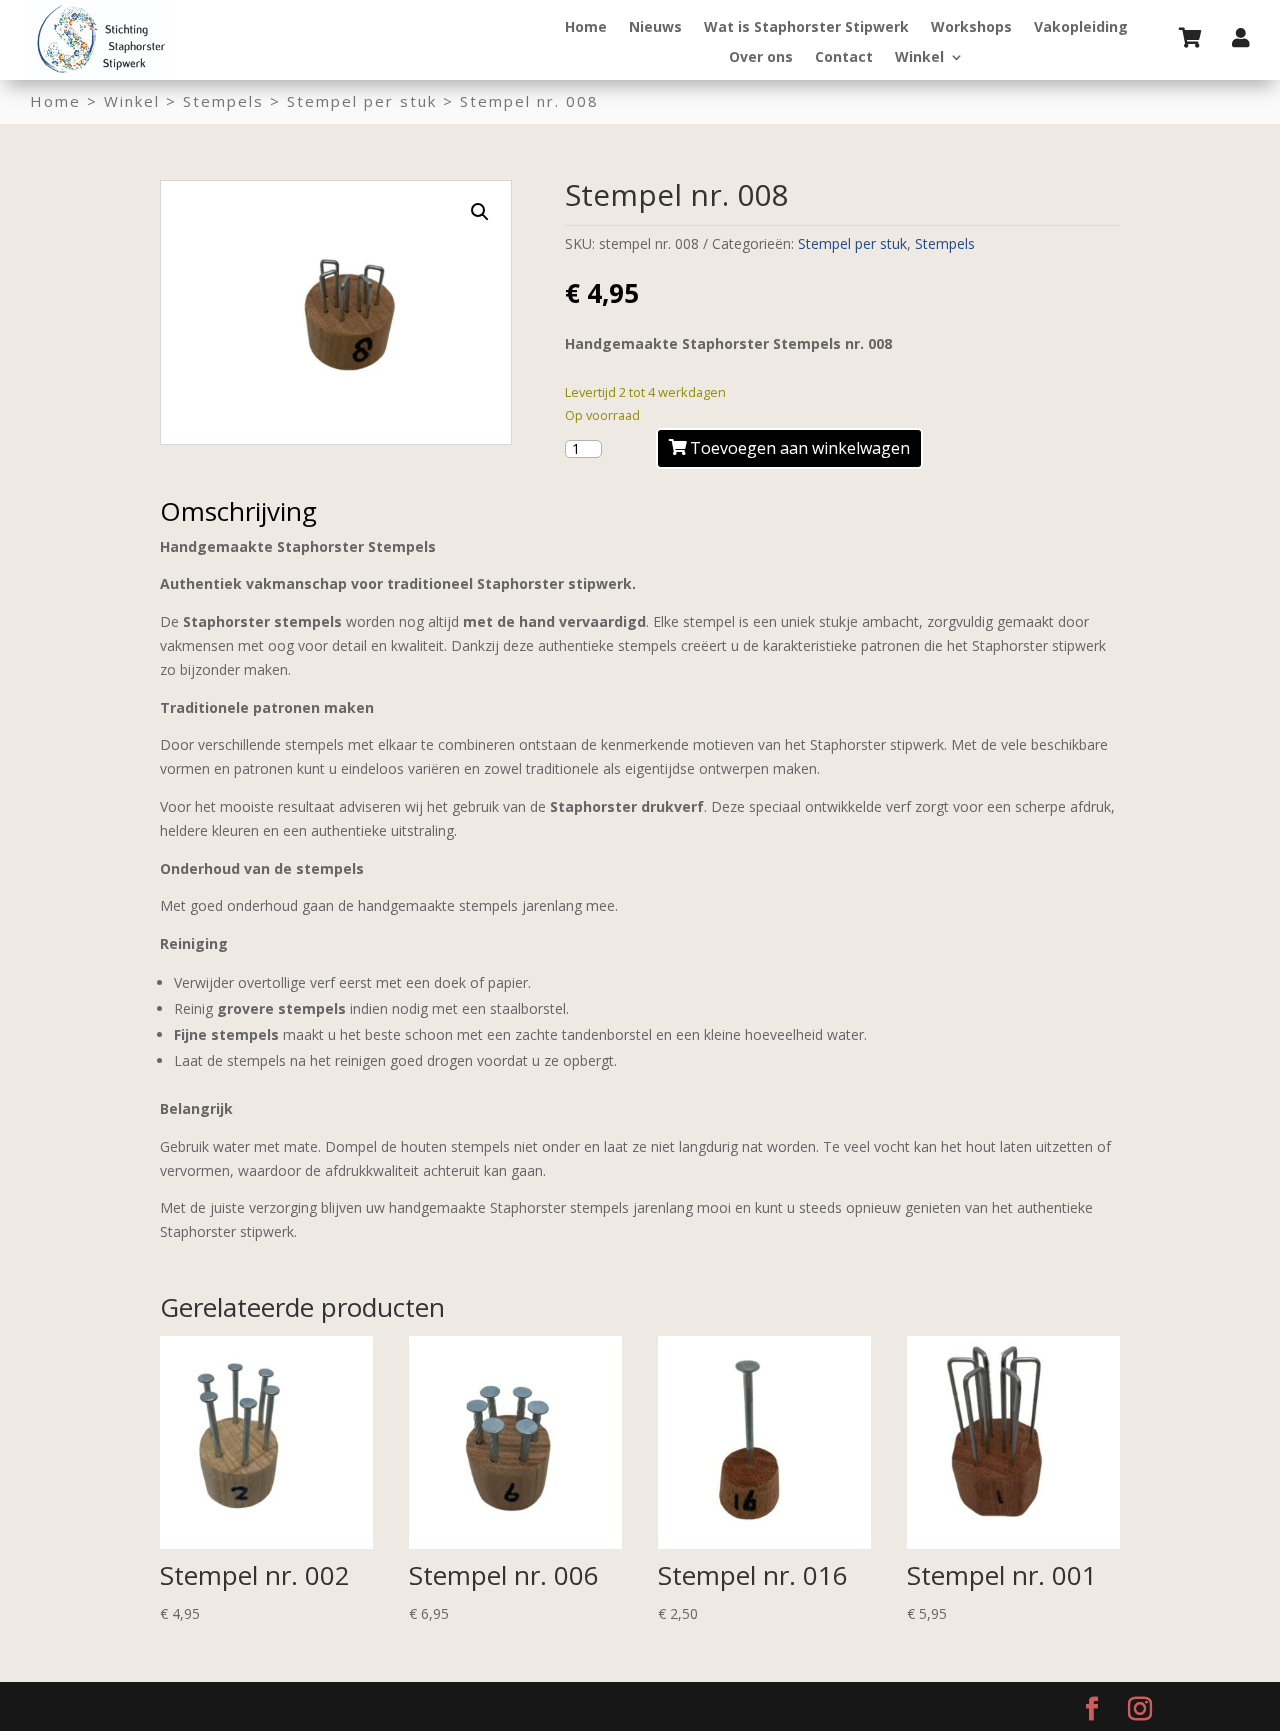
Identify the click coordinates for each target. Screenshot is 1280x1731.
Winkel (919, 58)
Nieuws (655, 28)
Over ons (761, 58)
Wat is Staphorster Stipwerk (806, 28)
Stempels (223, 101)
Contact (844, 58)
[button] (480, 212)
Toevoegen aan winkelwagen (800, 448)
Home (586, 28)
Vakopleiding (1081, 28)
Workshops (971, 28)
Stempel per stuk (362, 101)
